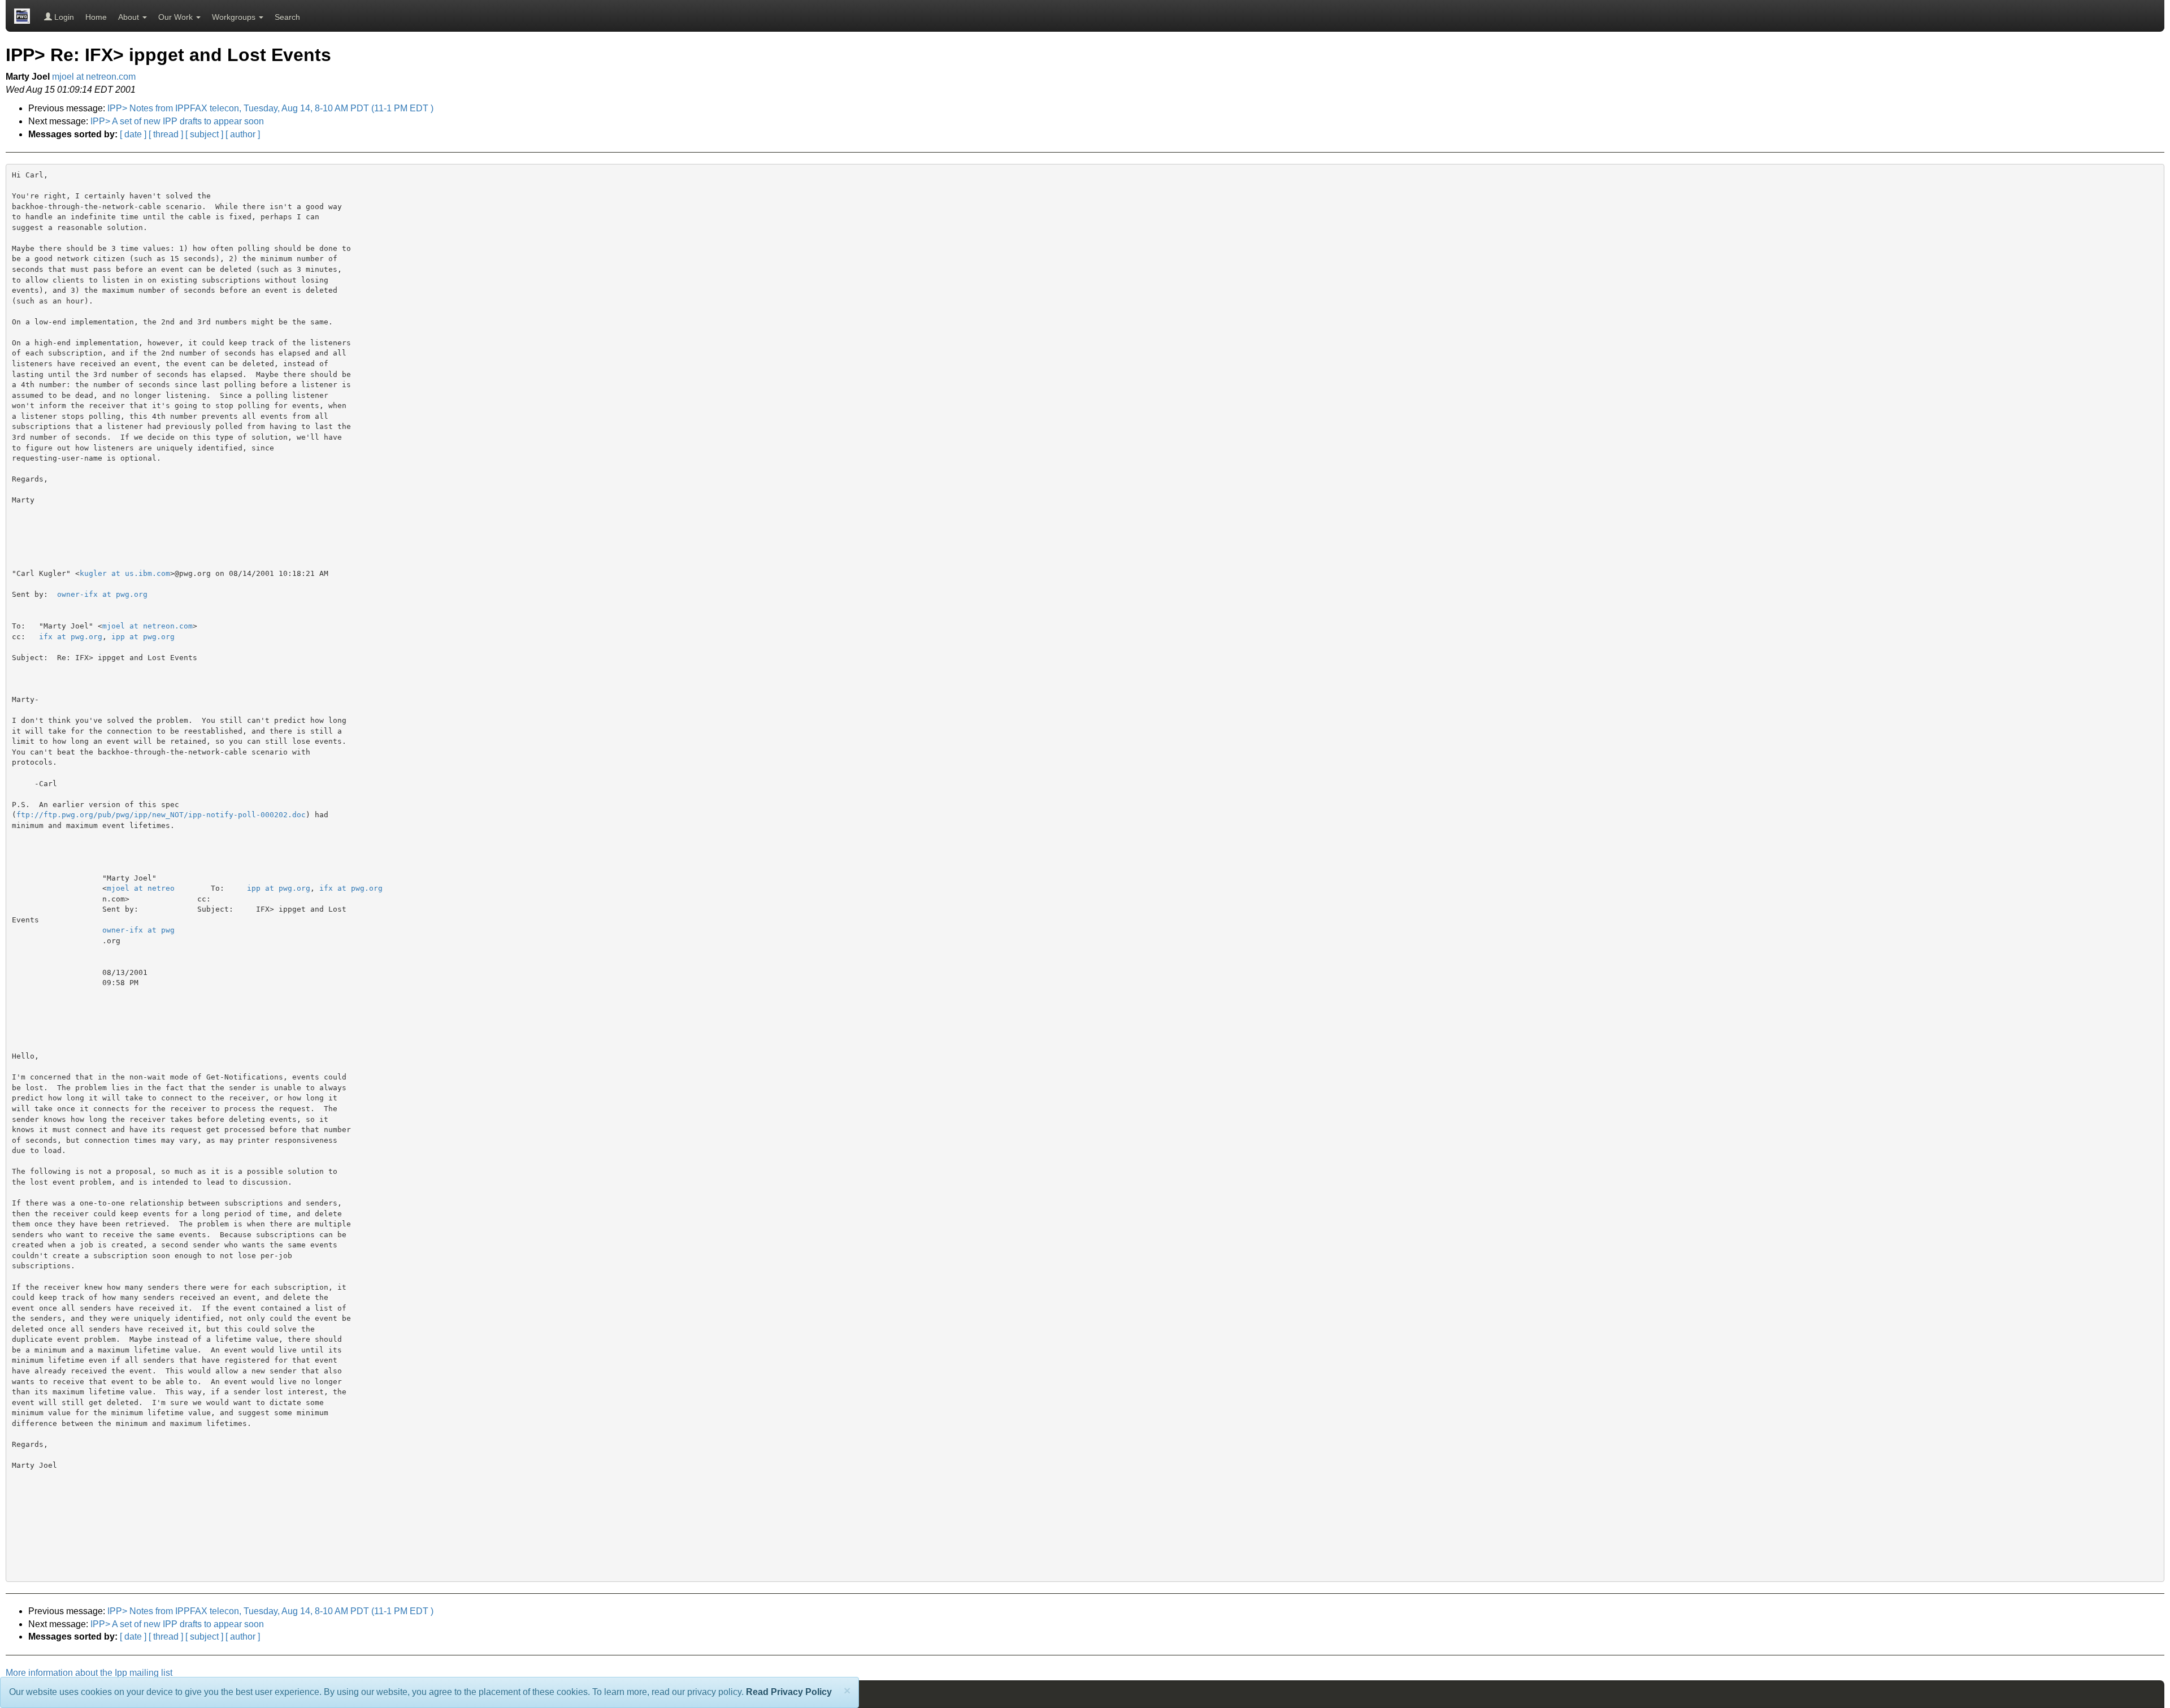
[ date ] (133, 134)
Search (287, 17)
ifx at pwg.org (71, 637)
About (130, 17)
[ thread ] (166, 134)
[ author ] (243, 134)
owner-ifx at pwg (138, 930)
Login (63, 17)
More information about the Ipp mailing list (89, 1673)
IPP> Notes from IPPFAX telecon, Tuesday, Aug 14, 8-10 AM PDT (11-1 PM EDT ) (270, 108)
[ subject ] (204, 134)
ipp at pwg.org (143, 637)
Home (96, 17)
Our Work (177, 17)
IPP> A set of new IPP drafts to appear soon (177, 121)
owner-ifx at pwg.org (102, 594)
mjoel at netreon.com (94, 77)
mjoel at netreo (141, 888)
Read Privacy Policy (789, 1692)
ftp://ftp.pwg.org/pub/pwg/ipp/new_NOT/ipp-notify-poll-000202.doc (161, 815)
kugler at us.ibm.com (125, 573)
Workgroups (235, 17)
